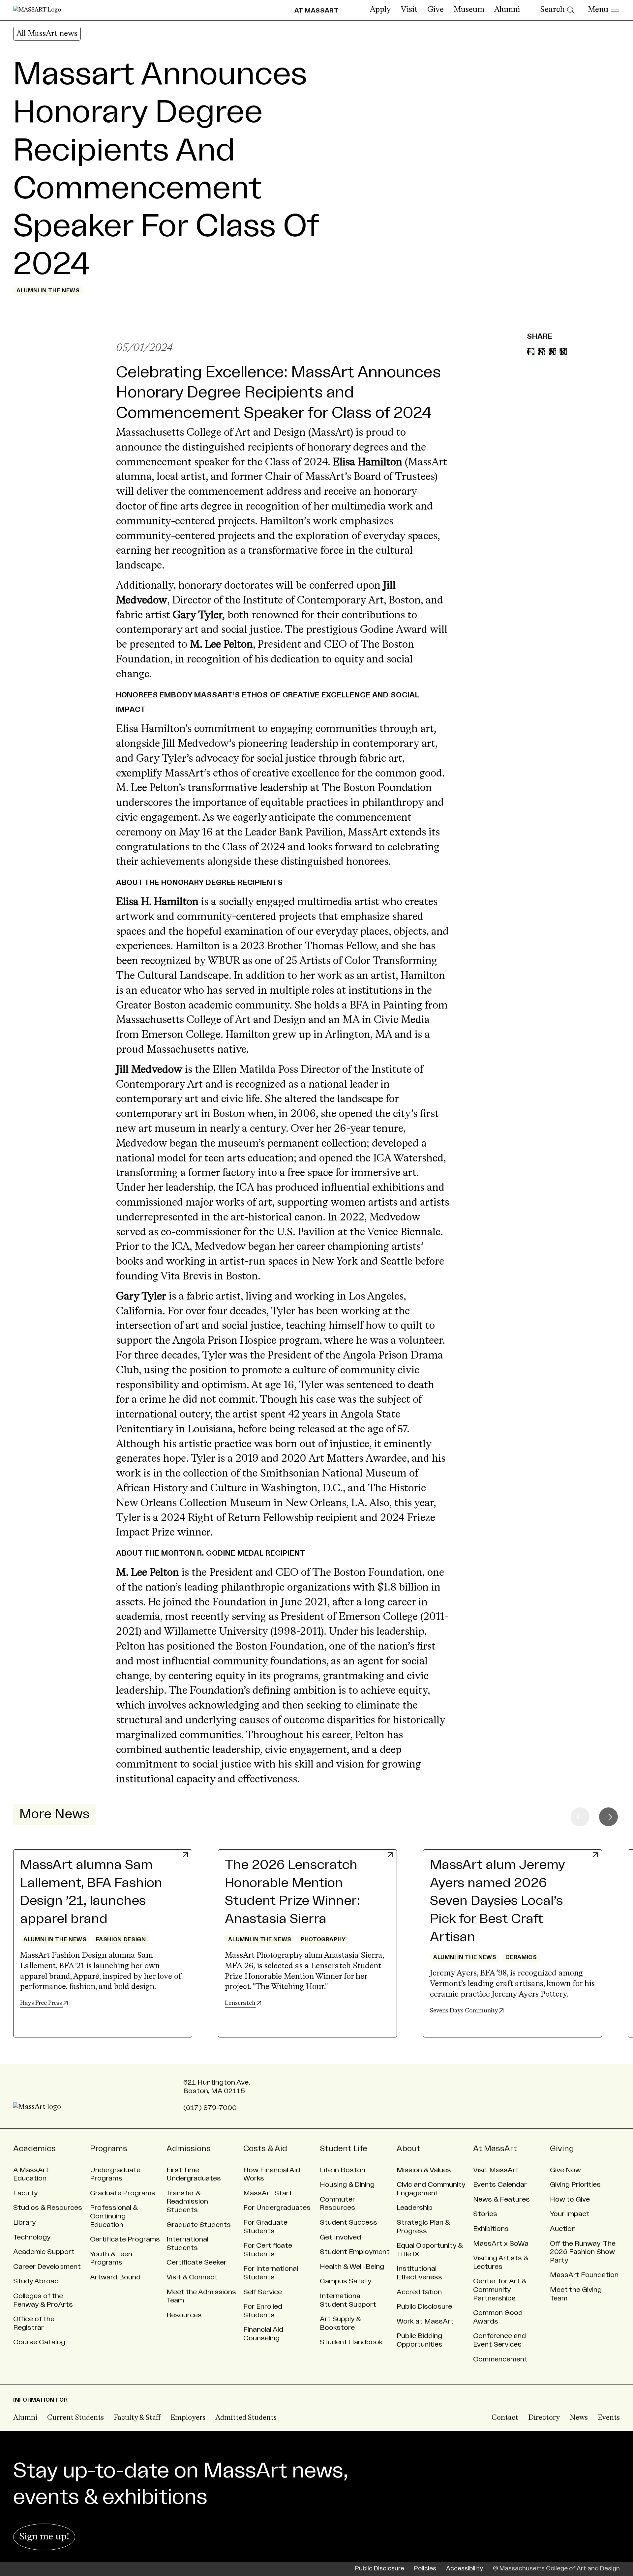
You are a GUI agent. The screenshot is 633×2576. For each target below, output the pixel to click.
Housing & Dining (347, 2185)
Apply (380, 10)
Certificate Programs (125, 2239)
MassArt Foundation (584, 2275)
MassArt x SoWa (501, 2244)
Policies (425, 2569)
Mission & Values (424, 2170)
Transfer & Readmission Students (187, 2202)
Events (609, 2418)
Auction (563, 2229)
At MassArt (495, 2149)
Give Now (565, 2170)
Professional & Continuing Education (114, 2216)
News (579, 2418)
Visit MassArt (496, 2170)
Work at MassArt (425, 2321)
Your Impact (570, 2214)
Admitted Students (246, 2418)
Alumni (507, 10)
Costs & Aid (265, 2149)
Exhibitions (491, 2229)
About (408, 2149)
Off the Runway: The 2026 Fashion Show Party (583, 2252)
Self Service (263, 2292)
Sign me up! (44, 2537)
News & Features (501, 2199)
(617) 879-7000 (210, 2108)
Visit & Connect (192, 2277)
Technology (32, 2237)
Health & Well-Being (352, 2267)
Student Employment (355, 2252)
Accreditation (419, 2292)
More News (54, 1814)
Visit (409, 10)
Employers (188, 2418)
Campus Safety (346, 2281)
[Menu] (603, 10)
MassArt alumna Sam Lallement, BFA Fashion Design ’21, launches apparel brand (91, 1892)
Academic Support (44, 2252)
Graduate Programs (123, 2193)
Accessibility (465, 2569)
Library (24, 2223)
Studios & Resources (48, 2208)
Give (436, 10)
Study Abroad (36, 2281)
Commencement (500, 2359)
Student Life (344, 2149)
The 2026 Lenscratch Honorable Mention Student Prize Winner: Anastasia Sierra (292, 1892)
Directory (544, 2418)
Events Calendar (500, 2185)
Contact (505, 2418)
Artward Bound (115, 2277)
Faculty (25, 2193)
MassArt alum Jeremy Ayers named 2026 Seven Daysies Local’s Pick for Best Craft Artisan (497, 1901)
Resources (184, 2315)
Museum (469, 10)
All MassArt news (47, 34)
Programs (109, 2149)
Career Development (47, 2267)
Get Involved (340, 2237)
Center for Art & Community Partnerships (500, 2290)
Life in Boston (343, 2170)
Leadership (415, 2208)
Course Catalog (39, 2342)
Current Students (75, 2418)
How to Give (570, 2199)
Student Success (348, 2223)
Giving (562, 2149)
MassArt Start (268, 2193)
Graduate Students (199, 2225)
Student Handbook (351, 2342)
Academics (34, 2149)
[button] (608, 1817)
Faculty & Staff (137, 2418)
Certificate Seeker (196, 2262)
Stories (485, 2214)
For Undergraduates (277, 2208)
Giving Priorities (575, 2185)
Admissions (189, 2149)
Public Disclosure (424, 2307)
